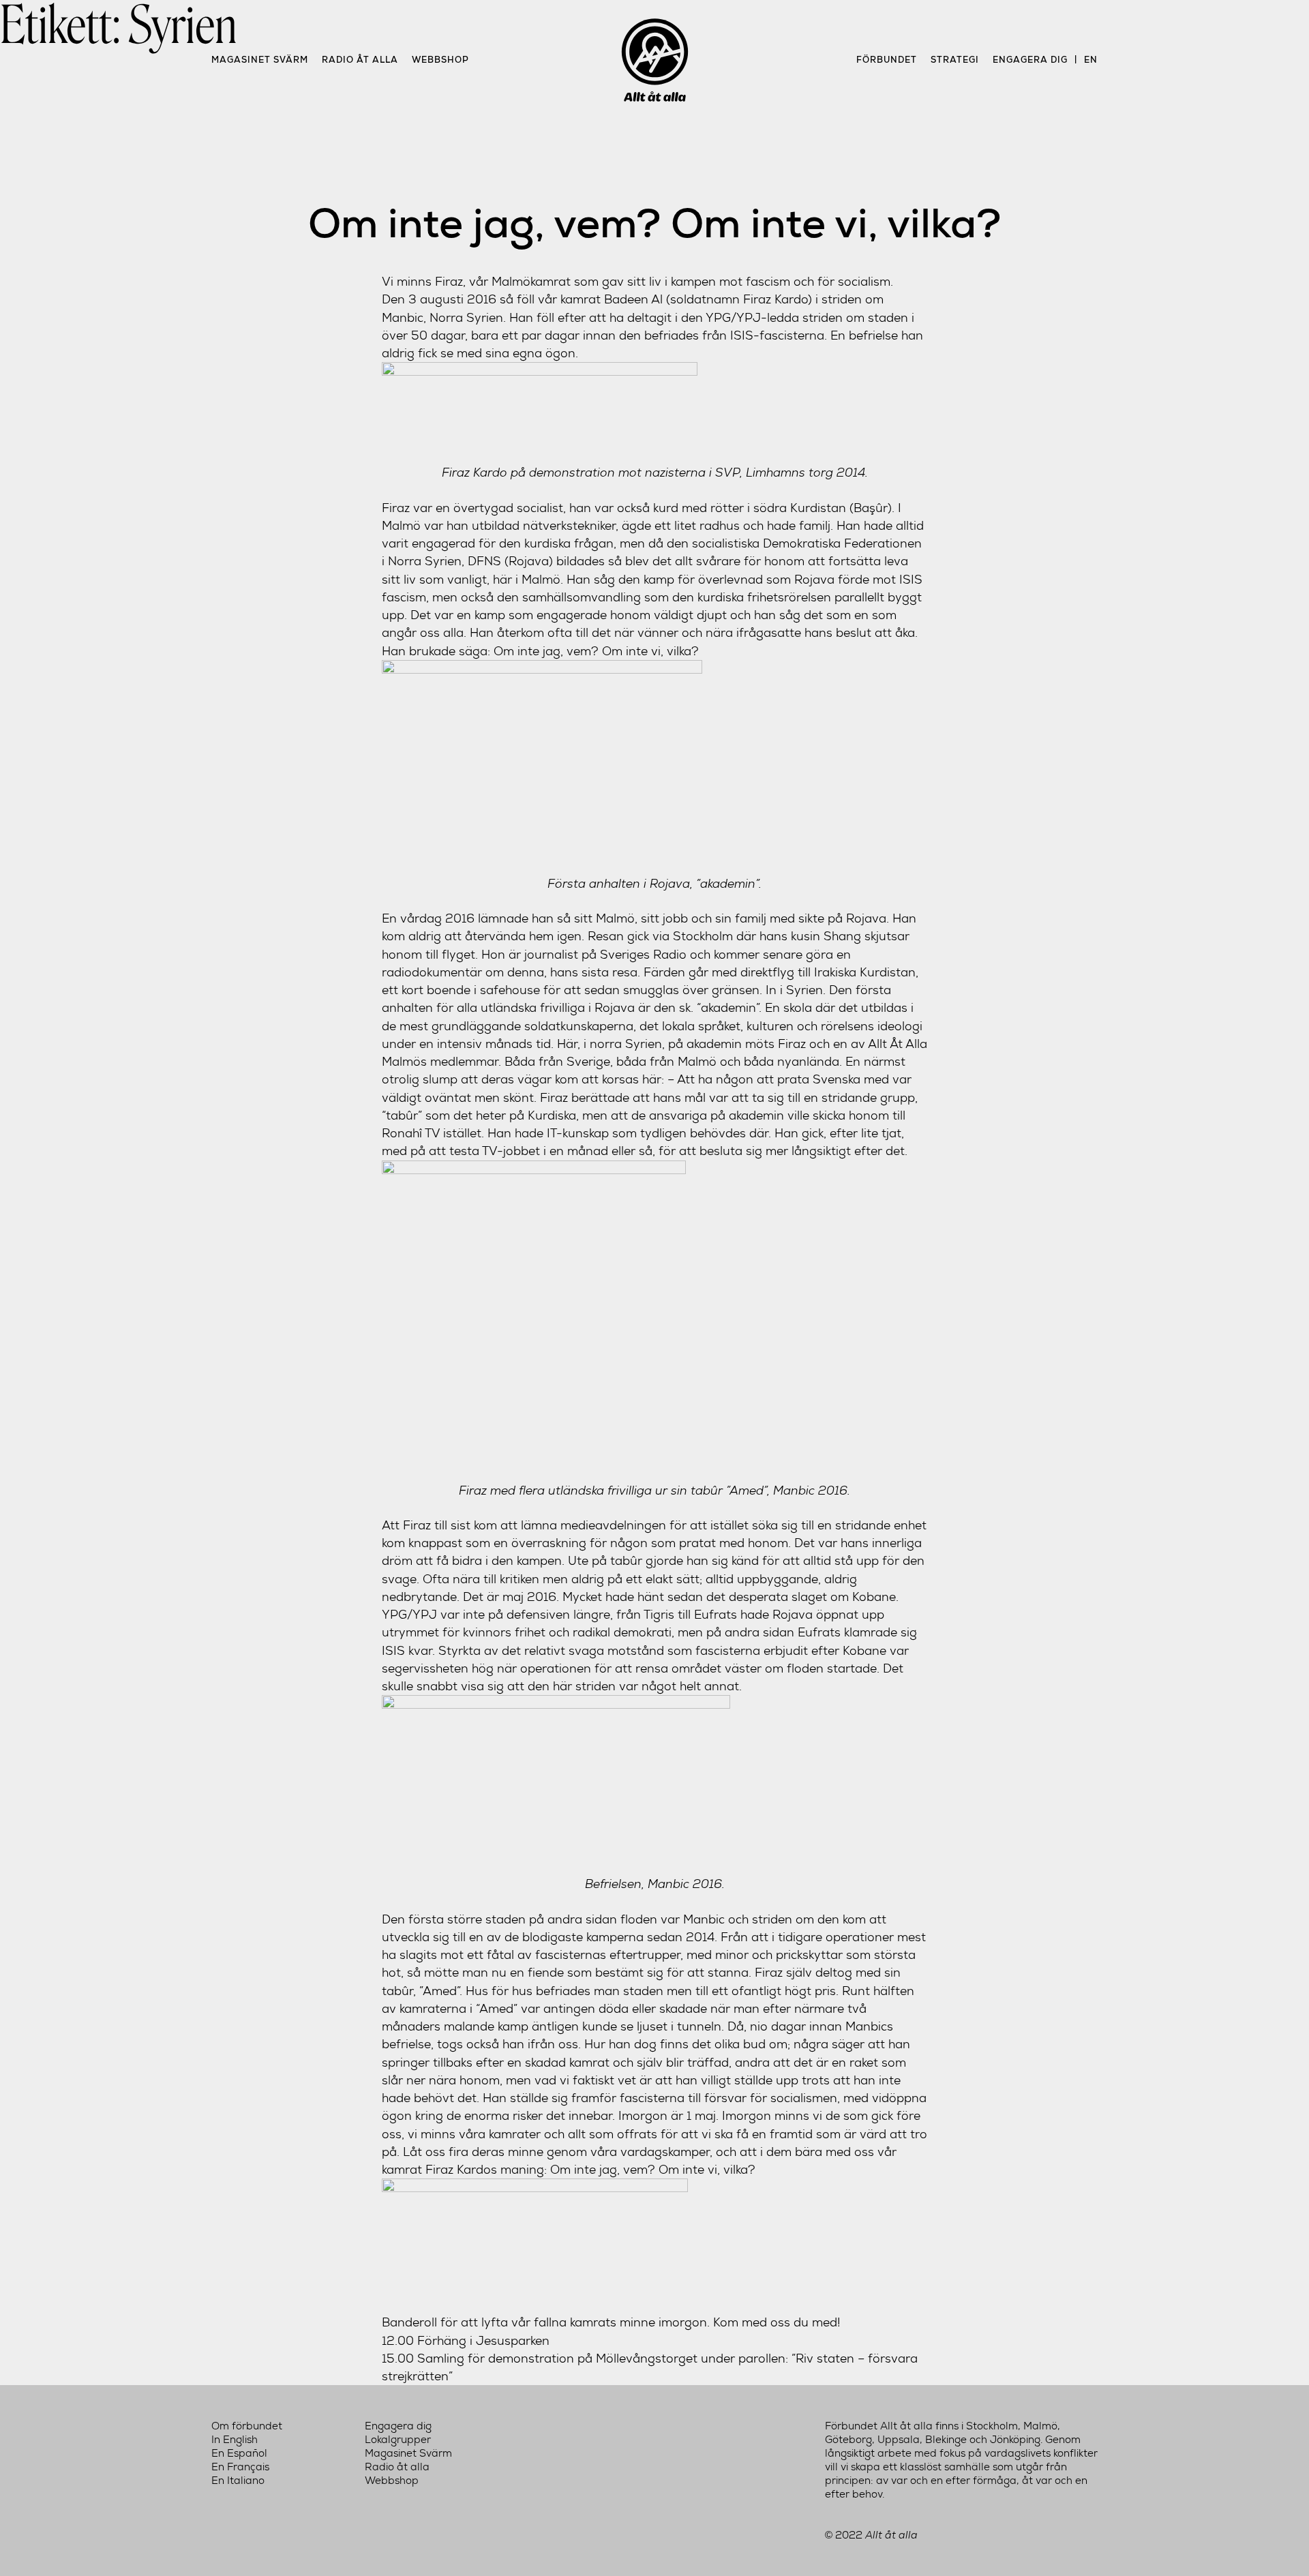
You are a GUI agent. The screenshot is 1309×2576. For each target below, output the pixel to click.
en (1091, 60)
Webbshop (440, 60)
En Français (240, 2467)
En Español (239, 2453)
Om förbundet (247, 2426)
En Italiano (238, 2481)
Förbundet (887, 60)
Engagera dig (1030, 60)
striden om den (796, 1919)
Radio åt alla (360, 60)
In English (235, 2440)
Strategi (955, 60)
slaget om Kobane (844, 1597)
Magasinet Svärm (260, 60)
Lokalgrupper (398, 2440)
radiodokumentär (432, 972)
